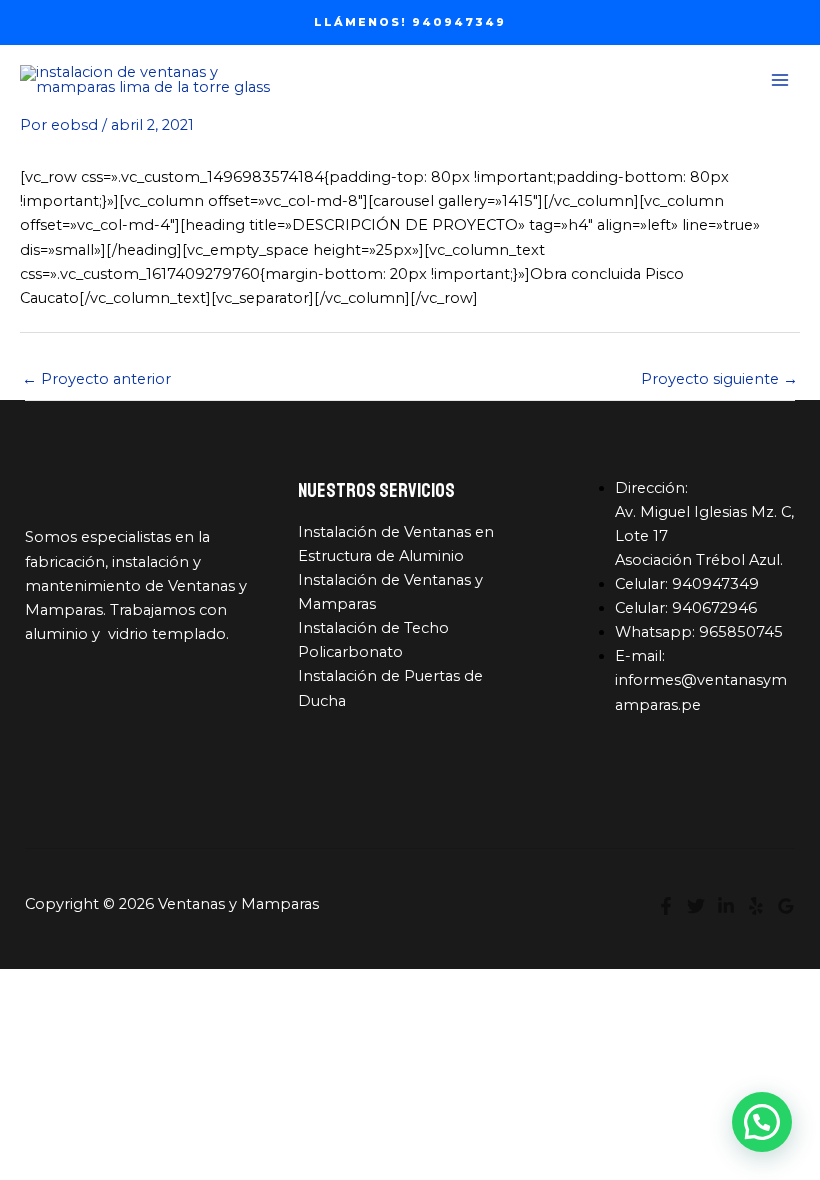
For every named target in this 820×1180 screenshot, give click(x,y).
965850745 (741, 632)
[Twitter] (696, 906)
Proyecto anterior (96, 379)
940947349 (715, 584)
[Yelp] (756, 906)
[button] (410, 22)
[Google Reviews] (786, 906)
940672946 (714, 608)
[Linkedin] (726, 906)
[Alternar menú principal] (780, 80)
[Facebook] (666, 906)
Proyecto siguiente (719, 379)
